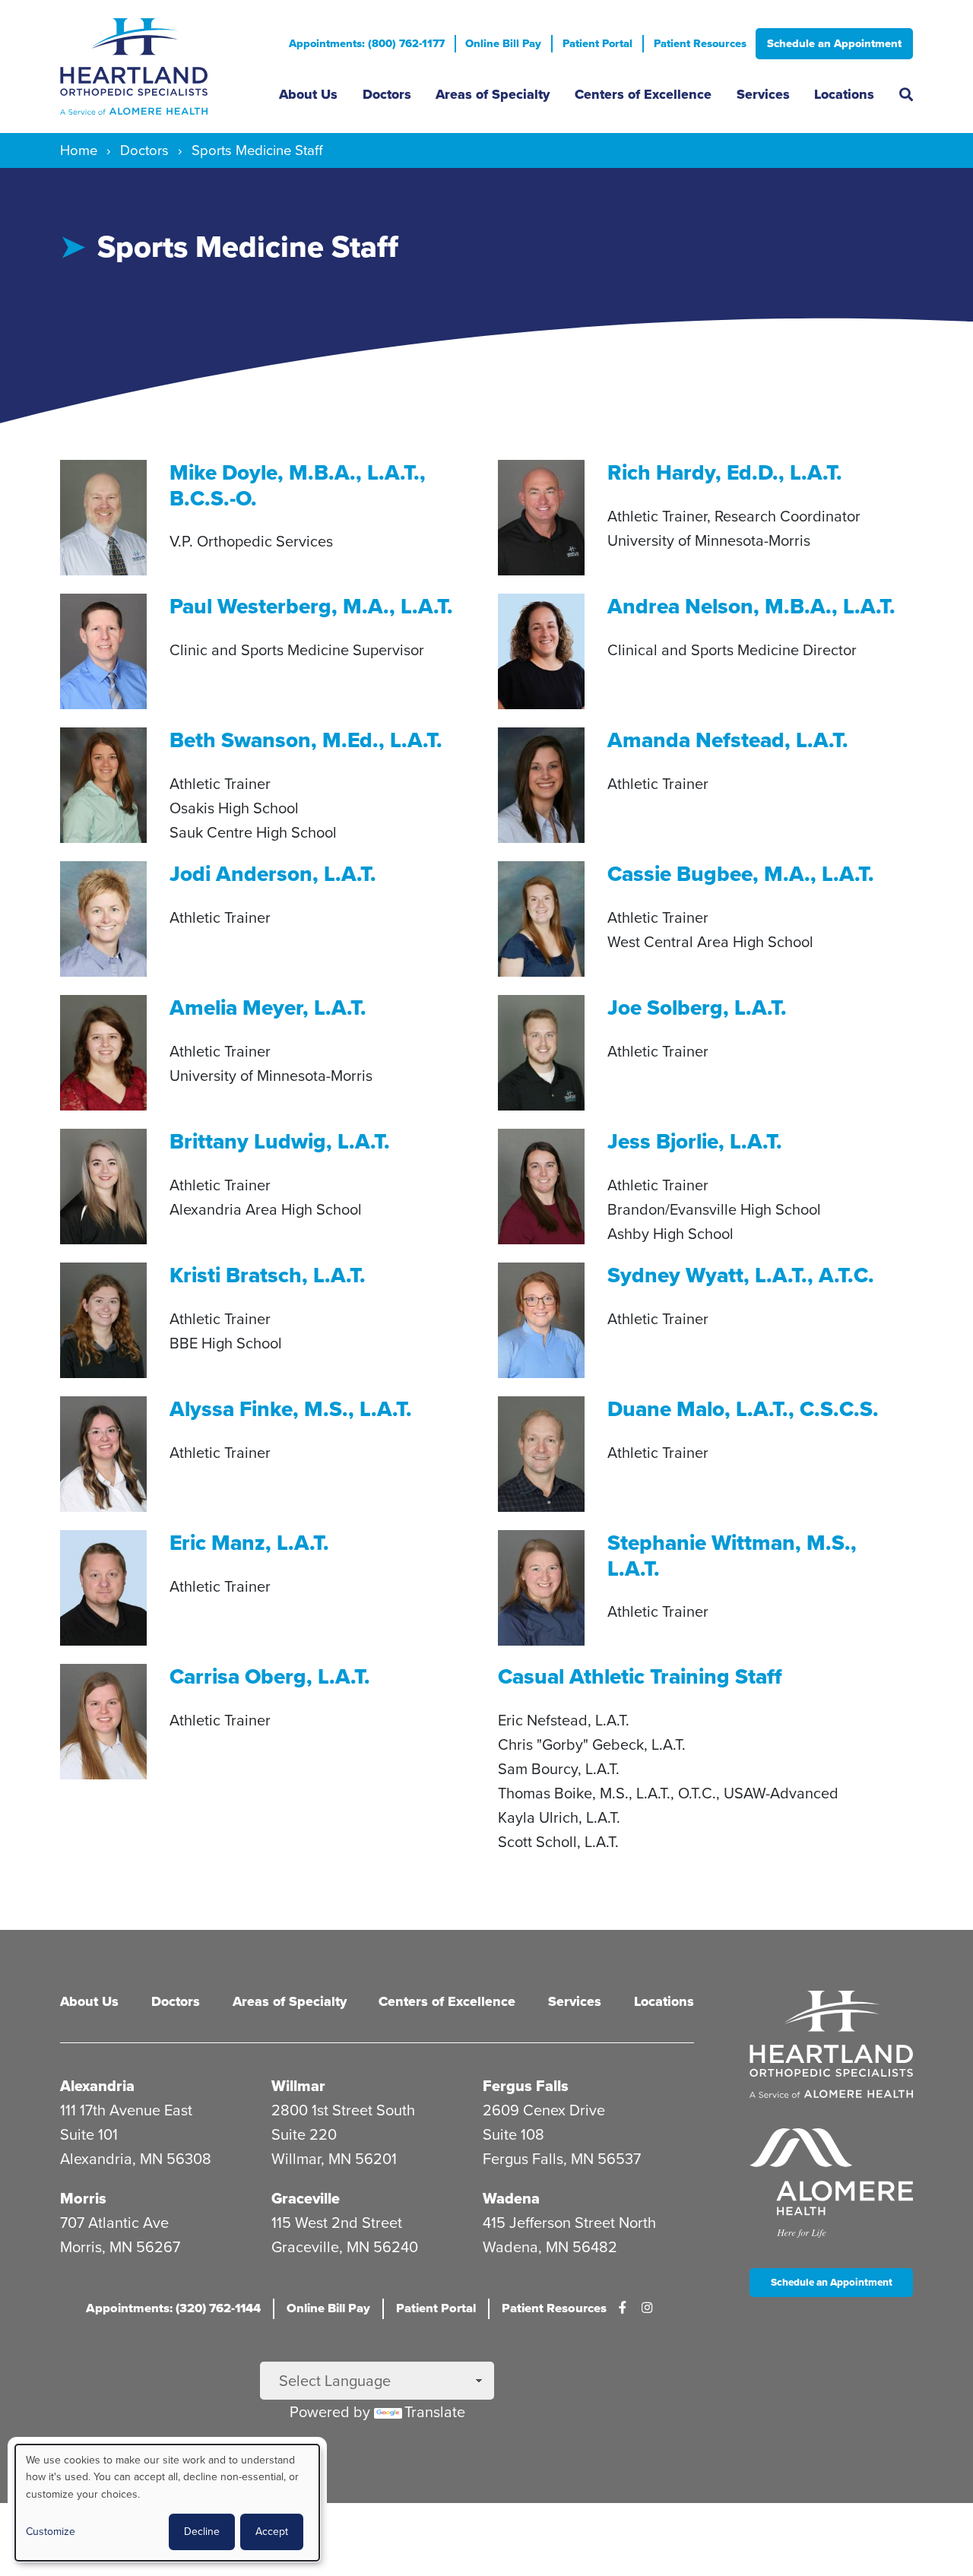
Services (763, 94)
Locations (844, 94)
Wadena (511, 2198)
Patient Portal (597, 43)
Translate (435, 2412)
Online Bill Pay (503, 43)
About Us (308, 94)
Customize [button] (51, 2532)
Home (79, 150)
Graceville (306, 2198)
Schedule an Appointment (834, 43)
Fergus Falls (526, 2086)
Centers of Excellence (643, 94)
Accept (272, 2532)
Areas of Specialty (493, 94)
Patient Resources (700, 43)
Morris (83, 2198)
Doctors (387, 94)
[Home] (158, 67)
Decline (202, 2532)
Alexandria (97, 2086)
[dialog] (167, 2503)
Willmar (298, 2086)
